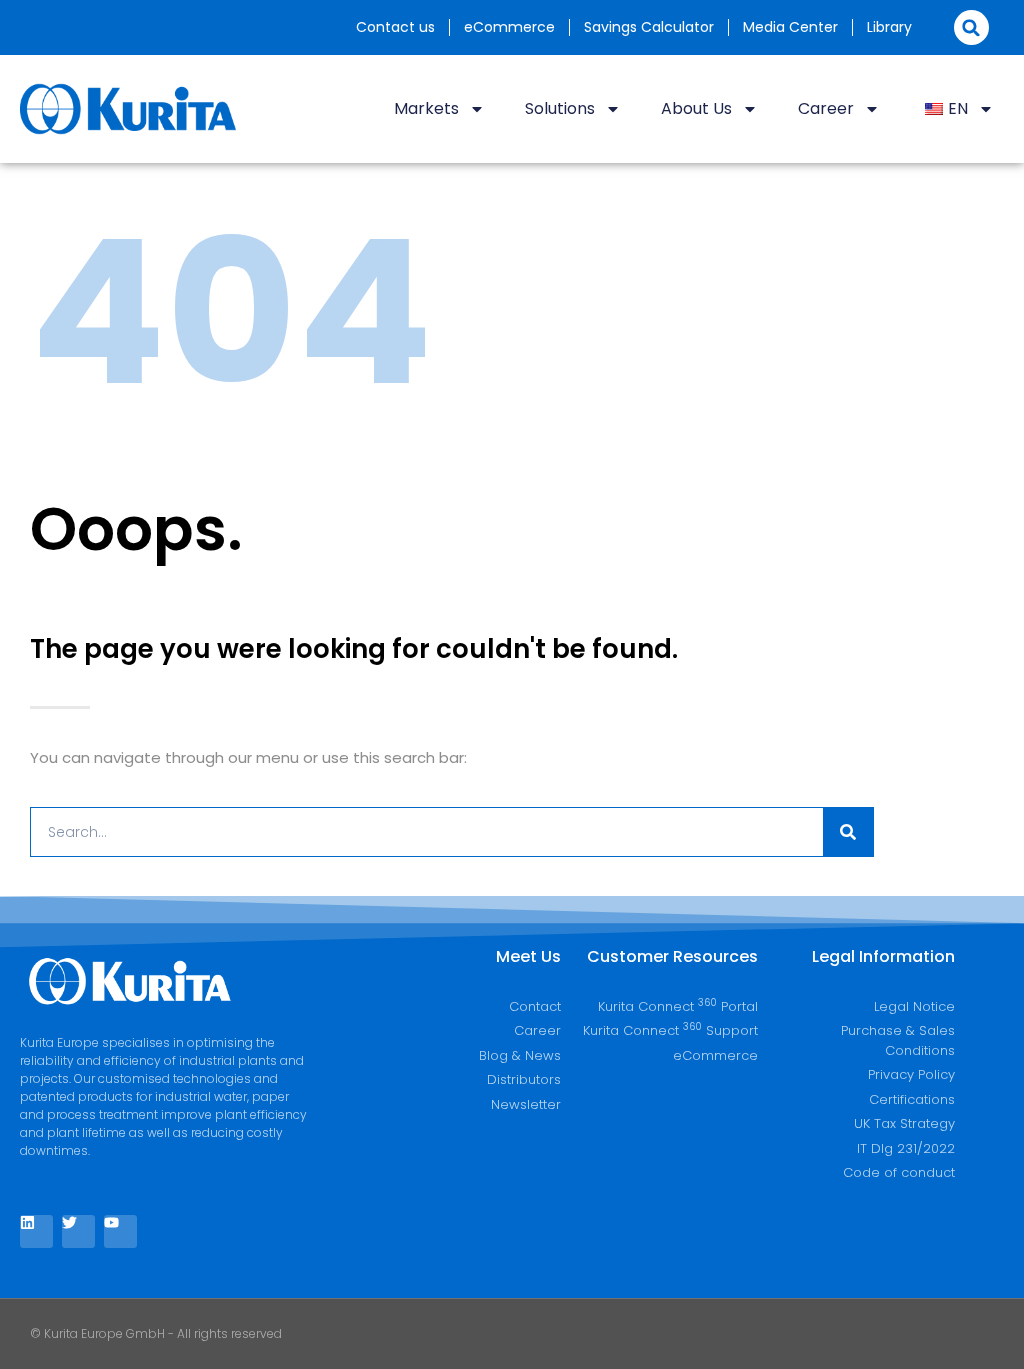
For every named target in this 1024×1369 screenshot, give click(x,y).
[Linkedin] (36, 1231)
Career (826, 108)
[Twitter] (78, 1231)
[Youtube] (120, 1231)
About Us (696, 108)
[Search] (848, 832)
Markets (426, 108)
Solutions (560, 108)
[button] (971, 27)
